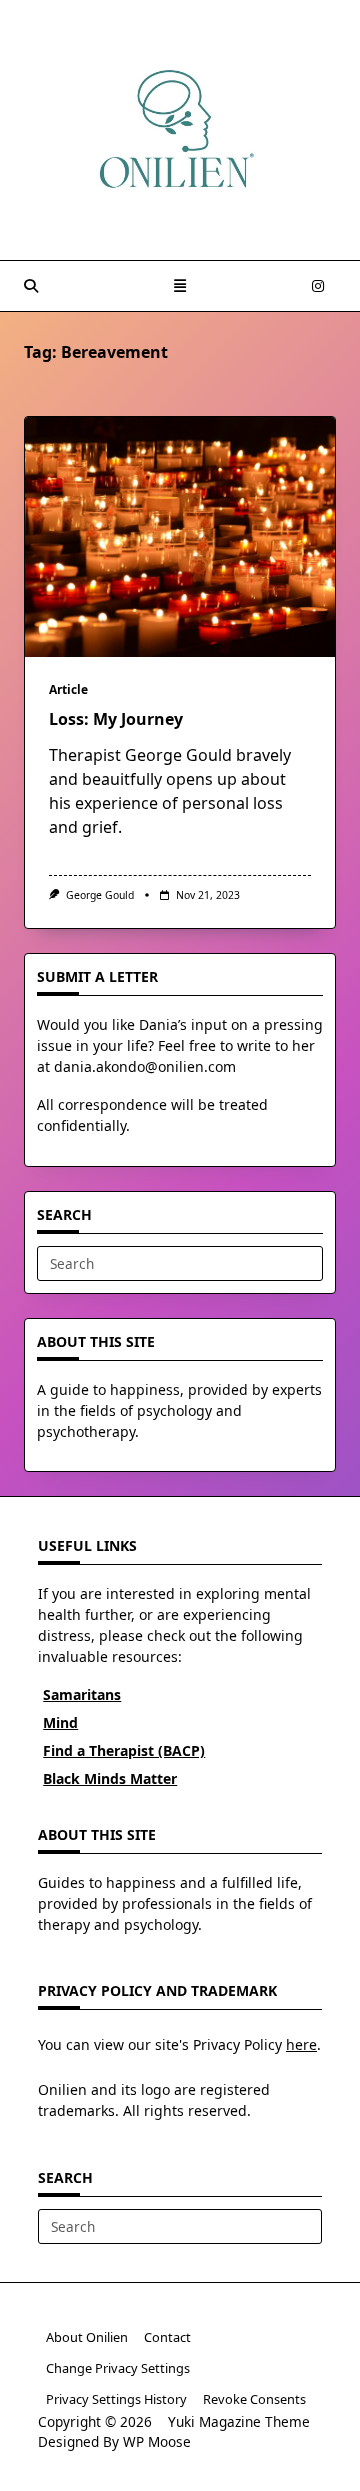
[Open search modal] (31, 286)
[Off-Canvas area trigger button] (180, 286)
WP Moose (157, 2441)
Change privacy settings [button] (118, 2368)
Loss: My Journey (116, 719)
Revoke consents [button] (254, 2399)
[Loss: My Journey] (180, 537)
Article (68, 689)
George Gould (100, 895)
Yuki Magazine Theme (239, 2421)
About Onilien (87, 2337)
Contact (167, 2337)
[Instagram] (318, 286)
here (301, 2044)
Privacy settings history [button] (116, 2399)
